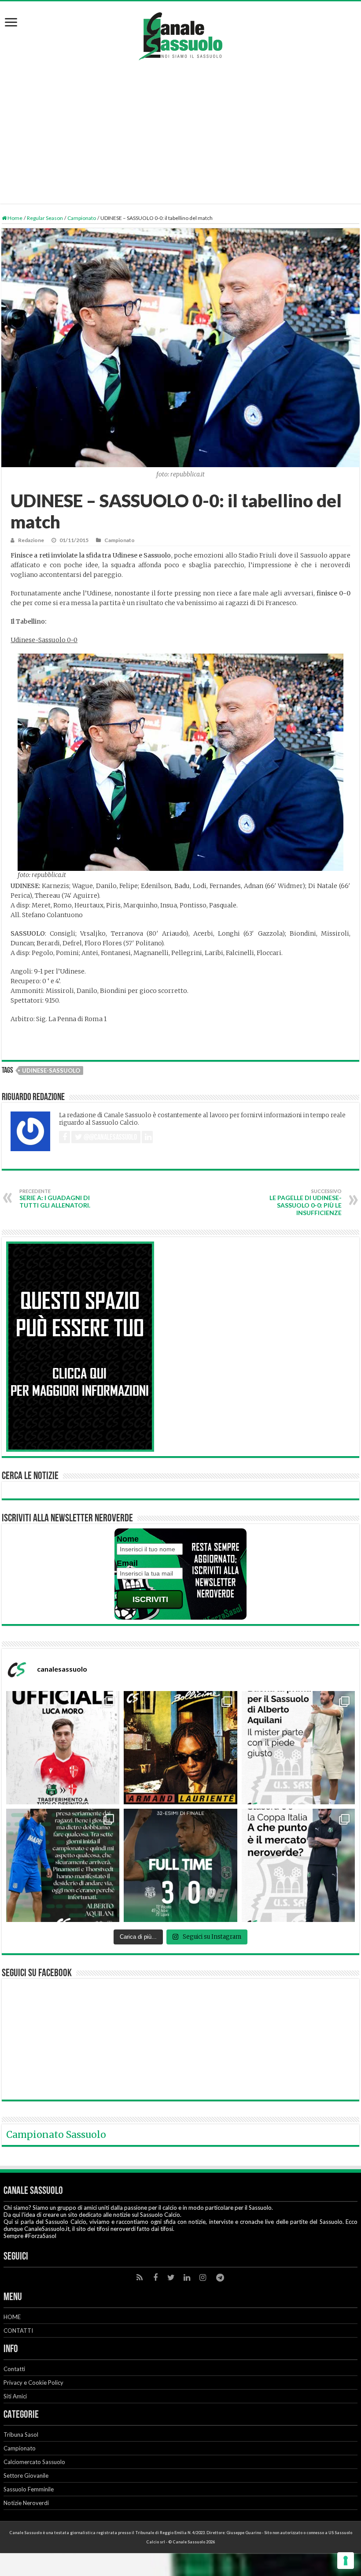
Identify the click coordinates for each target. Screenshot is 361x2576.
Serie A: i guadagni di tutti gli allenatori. (55, 1199)
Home (15, 218)
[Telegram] (220, 2278)
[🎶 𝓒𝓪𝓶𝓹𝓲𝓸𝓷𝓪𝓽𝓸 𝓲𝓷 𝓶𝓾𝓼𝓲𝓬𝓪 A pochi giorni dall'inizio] (180, 1748)
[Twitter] (171, 2278)
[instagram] (203, 2278)
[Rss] (140, 2278)
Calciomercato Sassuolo (34, 2462)
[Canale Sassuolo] (180, 34)
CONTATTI (18, 2331)
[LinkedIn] (187, 2278)
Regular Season (45, 218)
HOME (12, 2317)
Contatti (14, 2369)
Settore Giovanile (26, 2476)
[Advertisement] (180, 126)
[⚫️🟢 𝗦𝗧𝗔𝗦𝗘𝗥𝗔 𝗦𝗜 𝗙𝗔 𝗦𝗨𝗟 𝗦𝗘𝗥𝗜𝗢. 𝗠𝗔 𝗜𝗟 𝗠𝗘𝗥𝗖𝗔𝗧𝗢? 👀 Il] (298, 1865)
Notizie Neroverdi (26, 2503)
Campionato (82, 218)
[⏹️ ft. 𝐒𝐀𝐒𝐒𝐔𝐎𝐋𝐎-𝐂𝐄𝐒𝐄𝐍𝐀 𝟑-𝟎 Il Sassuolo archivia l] (180, 1865)
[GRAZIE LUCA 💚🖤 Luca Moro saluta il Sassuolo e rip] (63, 1748)
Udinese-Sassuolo (51, 1071)
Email (127, 1563)
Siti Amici (15, 2396)
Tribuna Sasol (21, 2435)
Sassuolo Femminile (29, 2489)
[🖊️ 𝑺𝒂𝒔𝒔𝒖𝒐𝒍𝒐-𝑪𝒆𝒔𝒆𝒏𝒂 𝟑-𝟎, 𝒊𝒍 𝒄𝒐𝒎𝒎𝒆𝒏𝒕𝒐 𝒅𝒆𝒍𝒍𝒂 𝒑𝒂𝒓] (298, 1748)
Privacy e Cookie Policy (33, 2383)
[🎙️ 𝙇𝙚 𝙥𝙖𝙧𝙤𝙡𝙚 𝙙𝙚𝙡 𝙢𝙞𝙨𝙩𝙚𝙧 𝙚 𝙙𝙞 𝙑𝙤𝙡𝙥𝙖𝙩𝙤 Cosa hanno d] (63, 1865)
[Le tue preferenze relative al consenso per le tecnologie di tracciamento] (346, 2561)
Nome (128, 1539)
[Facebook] (155, 2278)
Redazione (31, 540)
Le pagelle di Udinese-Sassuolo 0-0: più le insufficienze (306, 1202)
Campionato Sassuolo (56, 2135)
